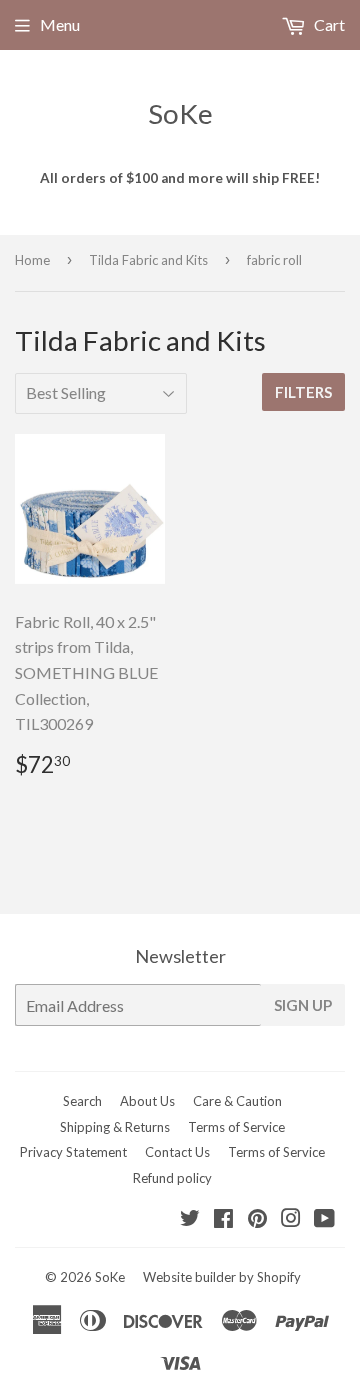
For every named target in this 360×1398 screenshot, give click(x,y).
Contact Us (177, 1152)
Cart (328, 24)
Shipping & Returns (115, 1127)
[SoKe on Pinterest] (257, 1219)
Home (32, 260)
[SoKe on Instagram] (291, 1219)
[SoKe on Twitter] (190, 1219)
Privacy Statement (73, 1152)
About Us (147, 1101)
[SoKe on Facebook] (223, 1219)
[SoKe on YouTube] (324, 1219)
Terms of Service (236, 1127)
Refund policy (172, 1178)
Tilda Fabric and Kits (148, 260)
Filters (303, 392)
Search (82, 1101)
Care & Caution (237, 1101)
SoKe (180, 113)
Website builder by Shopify (222, 1277)
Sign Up (303, 1005)
